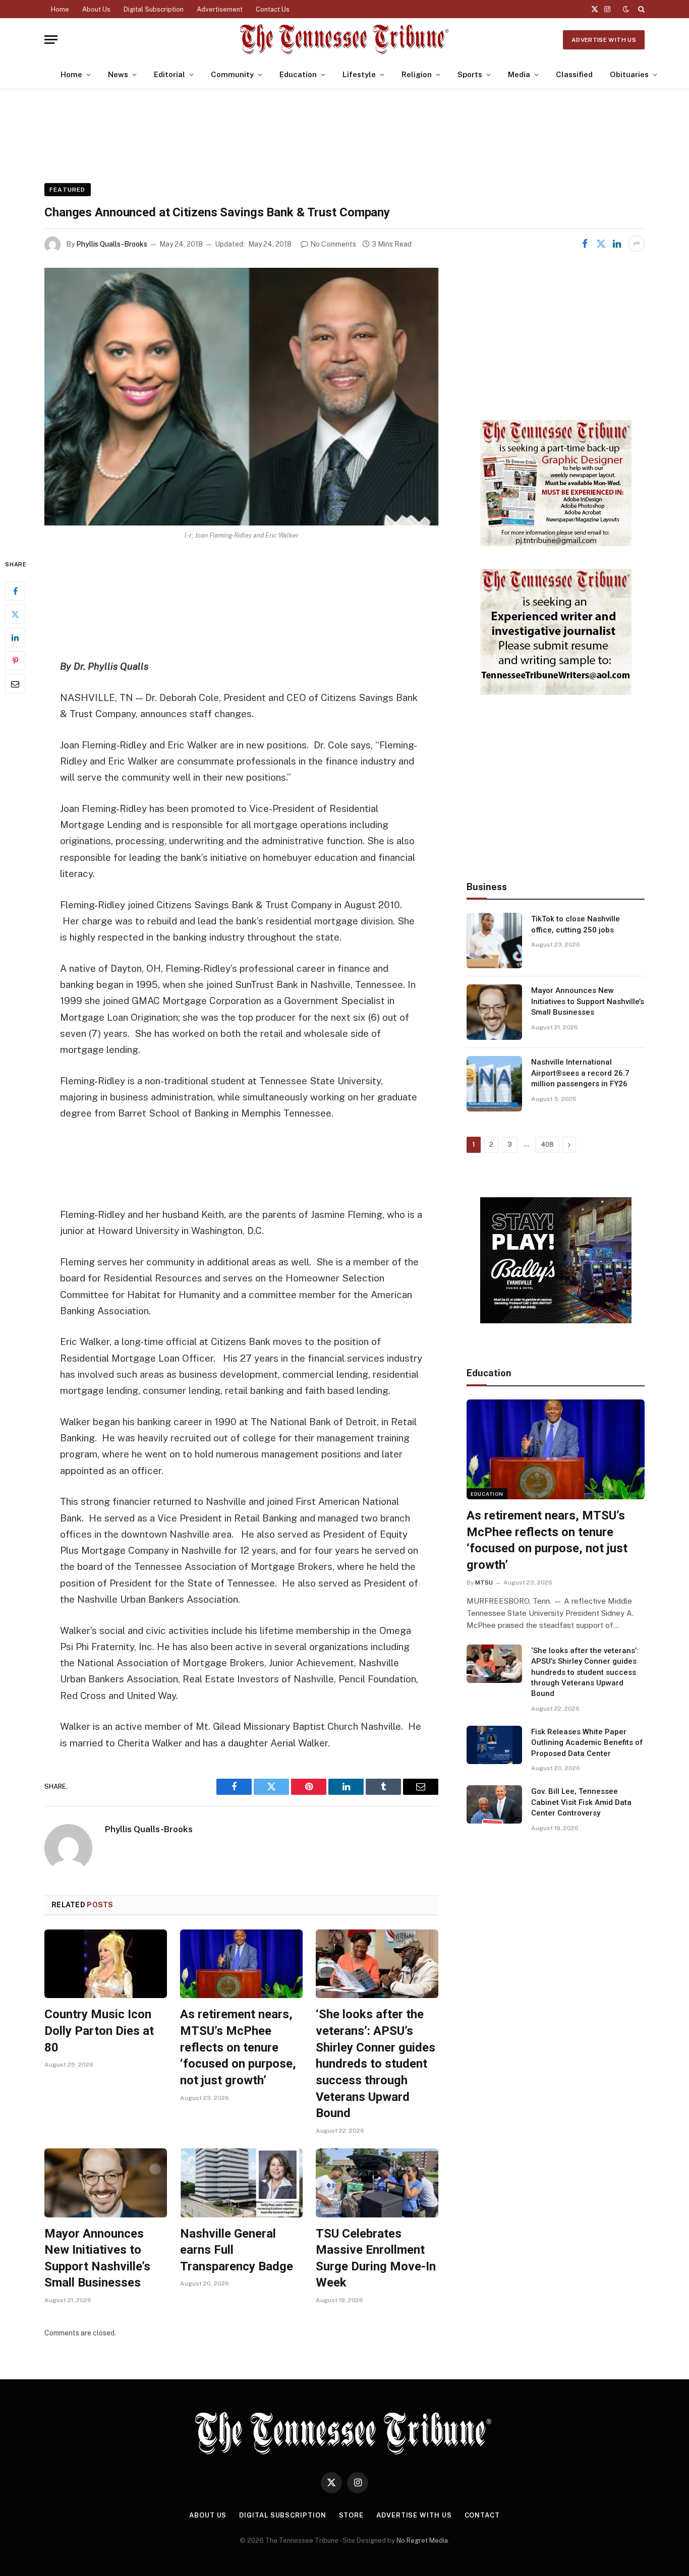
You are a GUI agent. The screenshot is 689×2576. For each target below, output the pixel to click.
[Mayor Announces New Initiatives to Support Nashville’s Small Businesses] (106, 2183)
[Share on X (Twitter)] (601, 244)
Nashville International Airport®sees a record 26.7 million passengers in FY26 (580, 1073)
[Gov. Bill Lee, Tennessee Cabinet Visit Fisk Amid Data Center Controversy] (494, 1804)
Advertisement (220, 9)
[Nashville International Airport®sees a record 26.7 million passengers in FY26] (494, 1084)
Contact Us (273, 9)
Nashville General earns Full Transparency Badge (237, 2250)
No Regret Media (422, 2540)
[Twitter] (15, 614)
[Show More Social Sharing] (637, 244)
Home (60, 9)
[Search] (640, 9)
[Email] (15, 684)
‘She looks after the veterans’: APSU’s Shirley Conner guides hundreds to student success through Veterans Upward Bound (376, 2064)
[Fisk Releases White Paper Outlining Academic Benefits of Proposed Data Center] (494, 1745)
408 (547, 1145)
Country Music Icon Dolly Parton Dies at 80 (99, 2031)
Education (298, 74)
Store (352, 2515)
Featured (68, 190)
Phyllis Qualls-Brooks (112, 244)
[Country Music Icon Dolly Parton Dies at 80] (106, 1964)
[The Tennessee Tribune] (344, 40)
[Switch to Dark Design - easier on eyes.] (626, 9)
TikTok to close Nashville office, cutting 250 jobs (576, 924)
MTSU (484, 1583)
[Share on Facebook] (585, 244)
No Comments (333, 244)
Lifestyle (359, 74)
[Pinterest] (15, 661)
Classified (574, 74)
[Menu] (51, 40)
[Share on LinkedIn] (617, 244)
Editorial (169, 74)
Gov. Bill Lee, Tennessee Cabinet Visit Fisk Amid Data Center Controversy (581, 1802)
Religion (417, 74)
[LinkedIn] (15, 637)
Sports (470, 74)
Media (519, 74)
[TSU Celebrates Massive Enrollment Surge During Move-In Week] (377, 2183)
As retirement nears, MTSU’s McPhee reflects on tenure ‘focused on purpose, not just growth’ (238, 2047)
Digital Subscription (154, 9)
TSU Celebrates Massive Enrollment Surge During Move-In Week (376, 2258)
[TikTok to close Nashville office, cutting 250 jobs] (494, 941)
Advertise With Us (604, 40)
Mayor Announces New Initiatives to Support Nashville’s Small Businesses (97, 2258)
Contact (482, 2515)
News (118, 74)
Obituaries (629, 74)
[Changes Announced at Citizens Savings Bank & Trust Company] (241, 397)
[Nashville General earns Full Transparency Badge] (241, 2183)
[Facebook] (15, 591)
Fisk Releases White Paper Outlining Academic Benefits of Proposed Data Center (587, 1743)
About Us (96, 9)
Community (232, 74)
